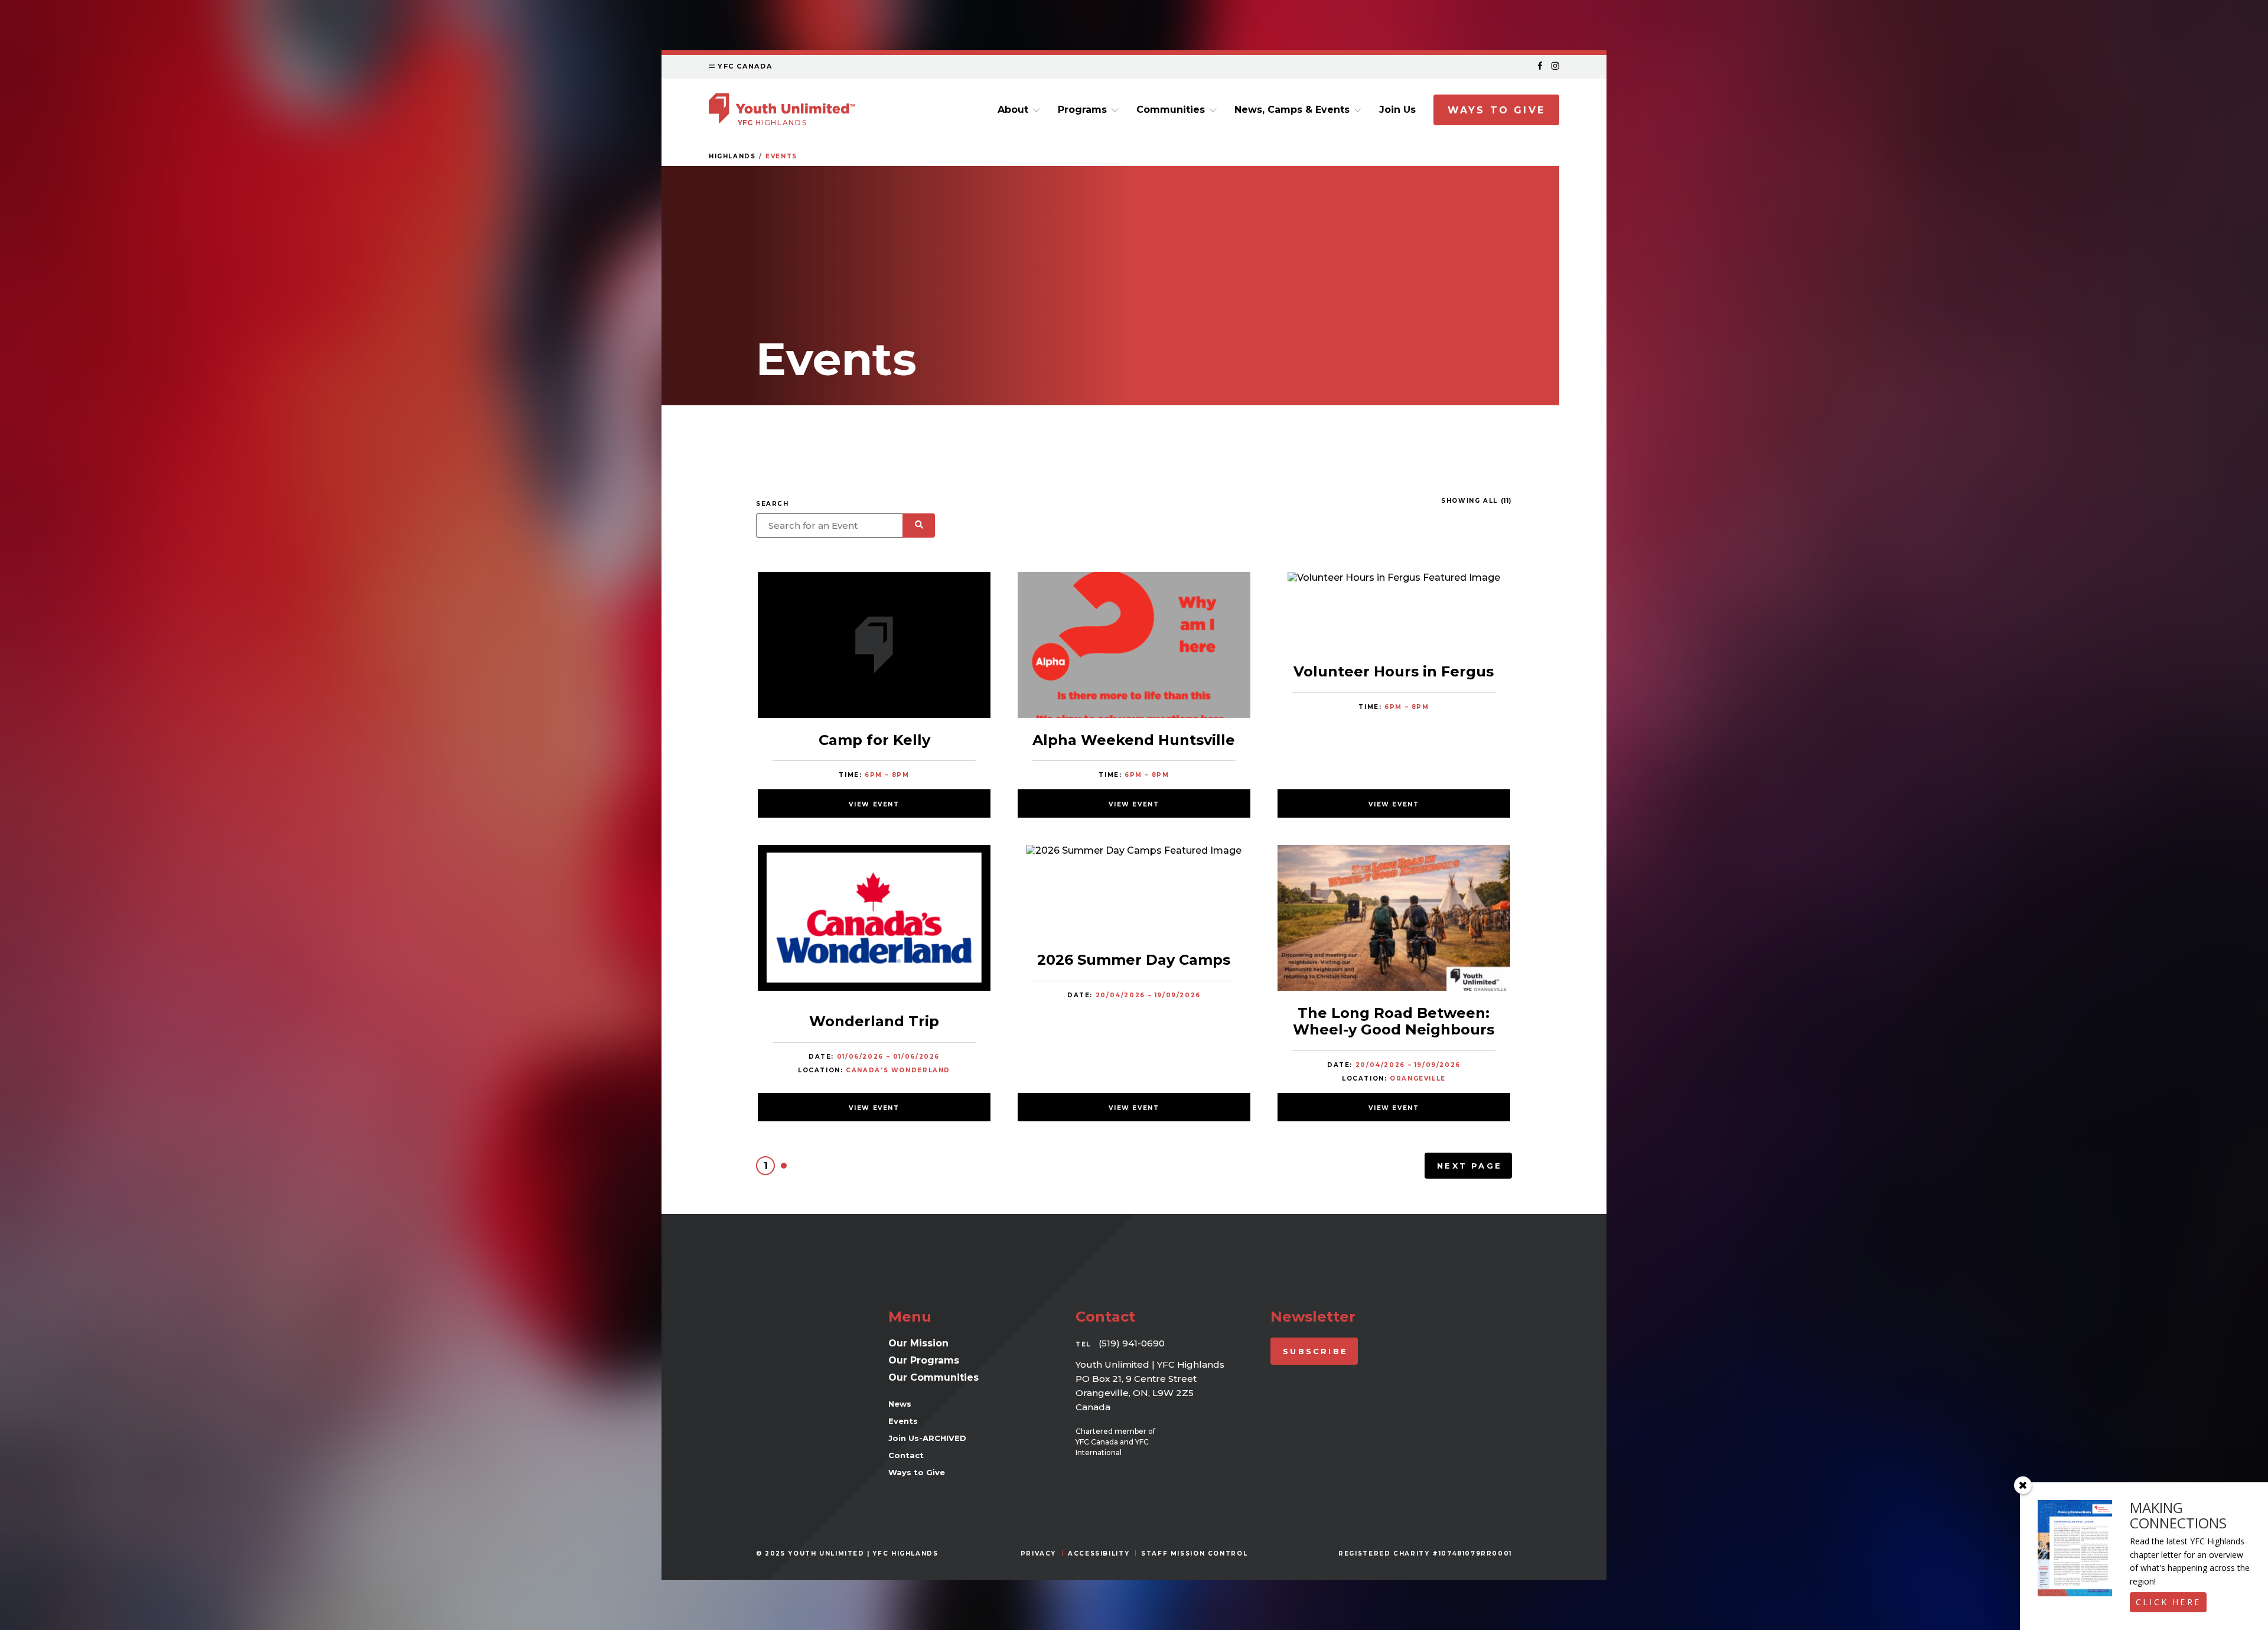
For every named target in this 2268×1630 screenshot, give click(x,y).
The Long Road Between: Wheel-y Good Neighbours (1394, 1021)
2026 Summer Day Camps (1134, 960)
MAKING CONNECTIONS (2178, 1515)
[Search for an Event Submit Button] (919, 526)
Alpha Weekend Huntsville (1134, 740)
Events (781, 156)
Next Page (1469, 1166)
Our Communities (933, 1377)
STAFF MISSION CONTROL (1194, 1553)
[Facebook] (1540, 66)
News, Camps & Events (1292, 110)
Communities (1171, 110)
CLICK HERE (2168, 1602)
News (900, 1404)
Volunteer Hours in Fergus (1394, 671)
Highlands (732, 156)
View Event (874, 804)
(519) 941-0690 (1132, 1343)
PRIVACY (1038, 1553)
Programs (1082, 110)
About (1013, 110)
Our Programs (924, 1360)
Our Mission (918, 1343)
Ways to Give (1496, 110)
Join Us (1397, 110)
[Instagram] (1555, 66)
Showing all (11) (1477, 501)
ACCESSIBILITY (1099, 1553)
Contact (906, 1455)
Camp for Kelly (874, 740)
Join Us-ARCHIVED (927, 1438)
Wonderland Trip (874, 1021)
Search (773, 504)
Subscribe (1315, 1351)
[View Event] (874, 646)
